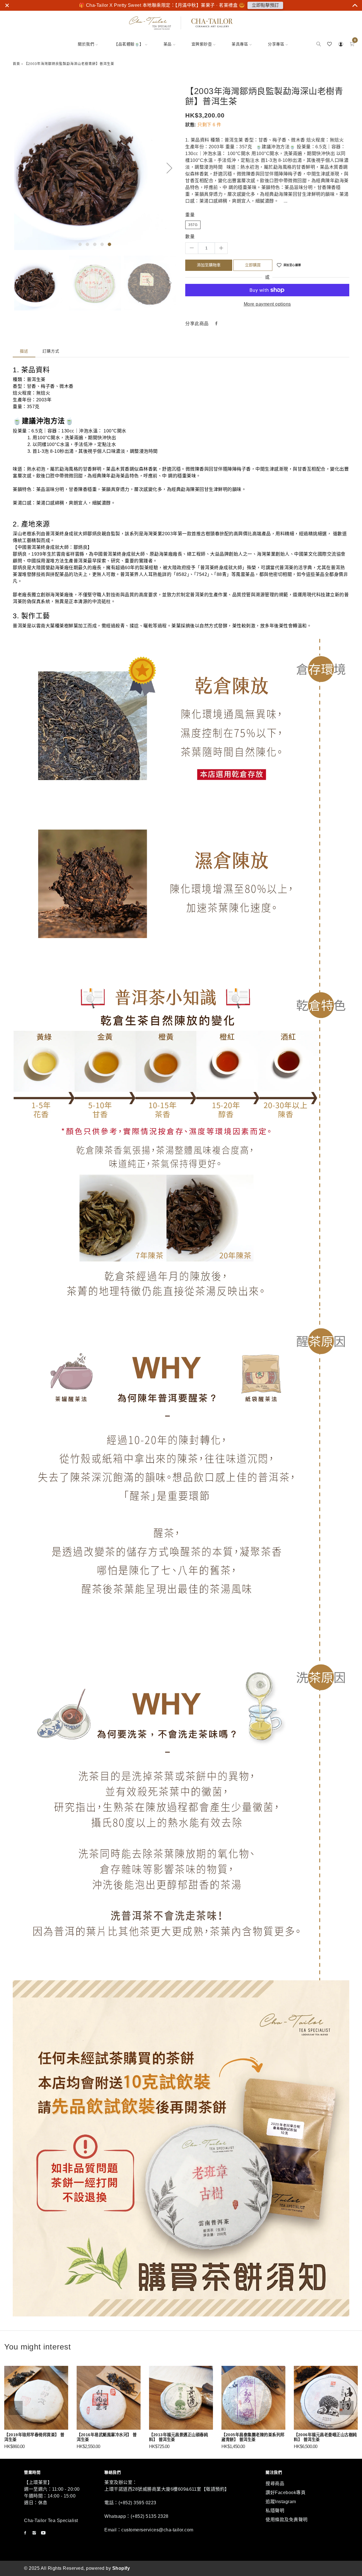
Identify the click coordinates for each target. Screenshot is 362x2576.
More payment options (267, 304)
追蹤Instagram (281, 2502)
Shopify (121, 2568)
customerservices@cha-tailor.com (157, 2530)
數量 (190, 237)
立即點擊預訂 (265, 5)
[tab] (24, 351)
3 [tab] (95, 244)
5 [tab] (109, 244)
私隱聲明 (275, 2511)
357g (193, 225)
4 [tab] (102, 244)
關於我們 (86, 44)
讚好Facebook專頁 (285, 2493)
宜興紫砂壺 (202, 44)
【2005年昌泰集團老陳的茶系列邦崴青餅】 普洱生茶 (253, 2437)
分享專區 (276, 44)
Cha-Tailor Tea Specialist (51, 2520)
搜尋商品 (275, 2483)
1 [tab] (80, 244)
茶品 (168, 44)
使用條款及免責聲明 (287, 2520)
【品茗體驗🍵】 (129, 44)
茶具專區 (240, 44)
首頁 (16, 64)
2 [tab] (87, 244)
